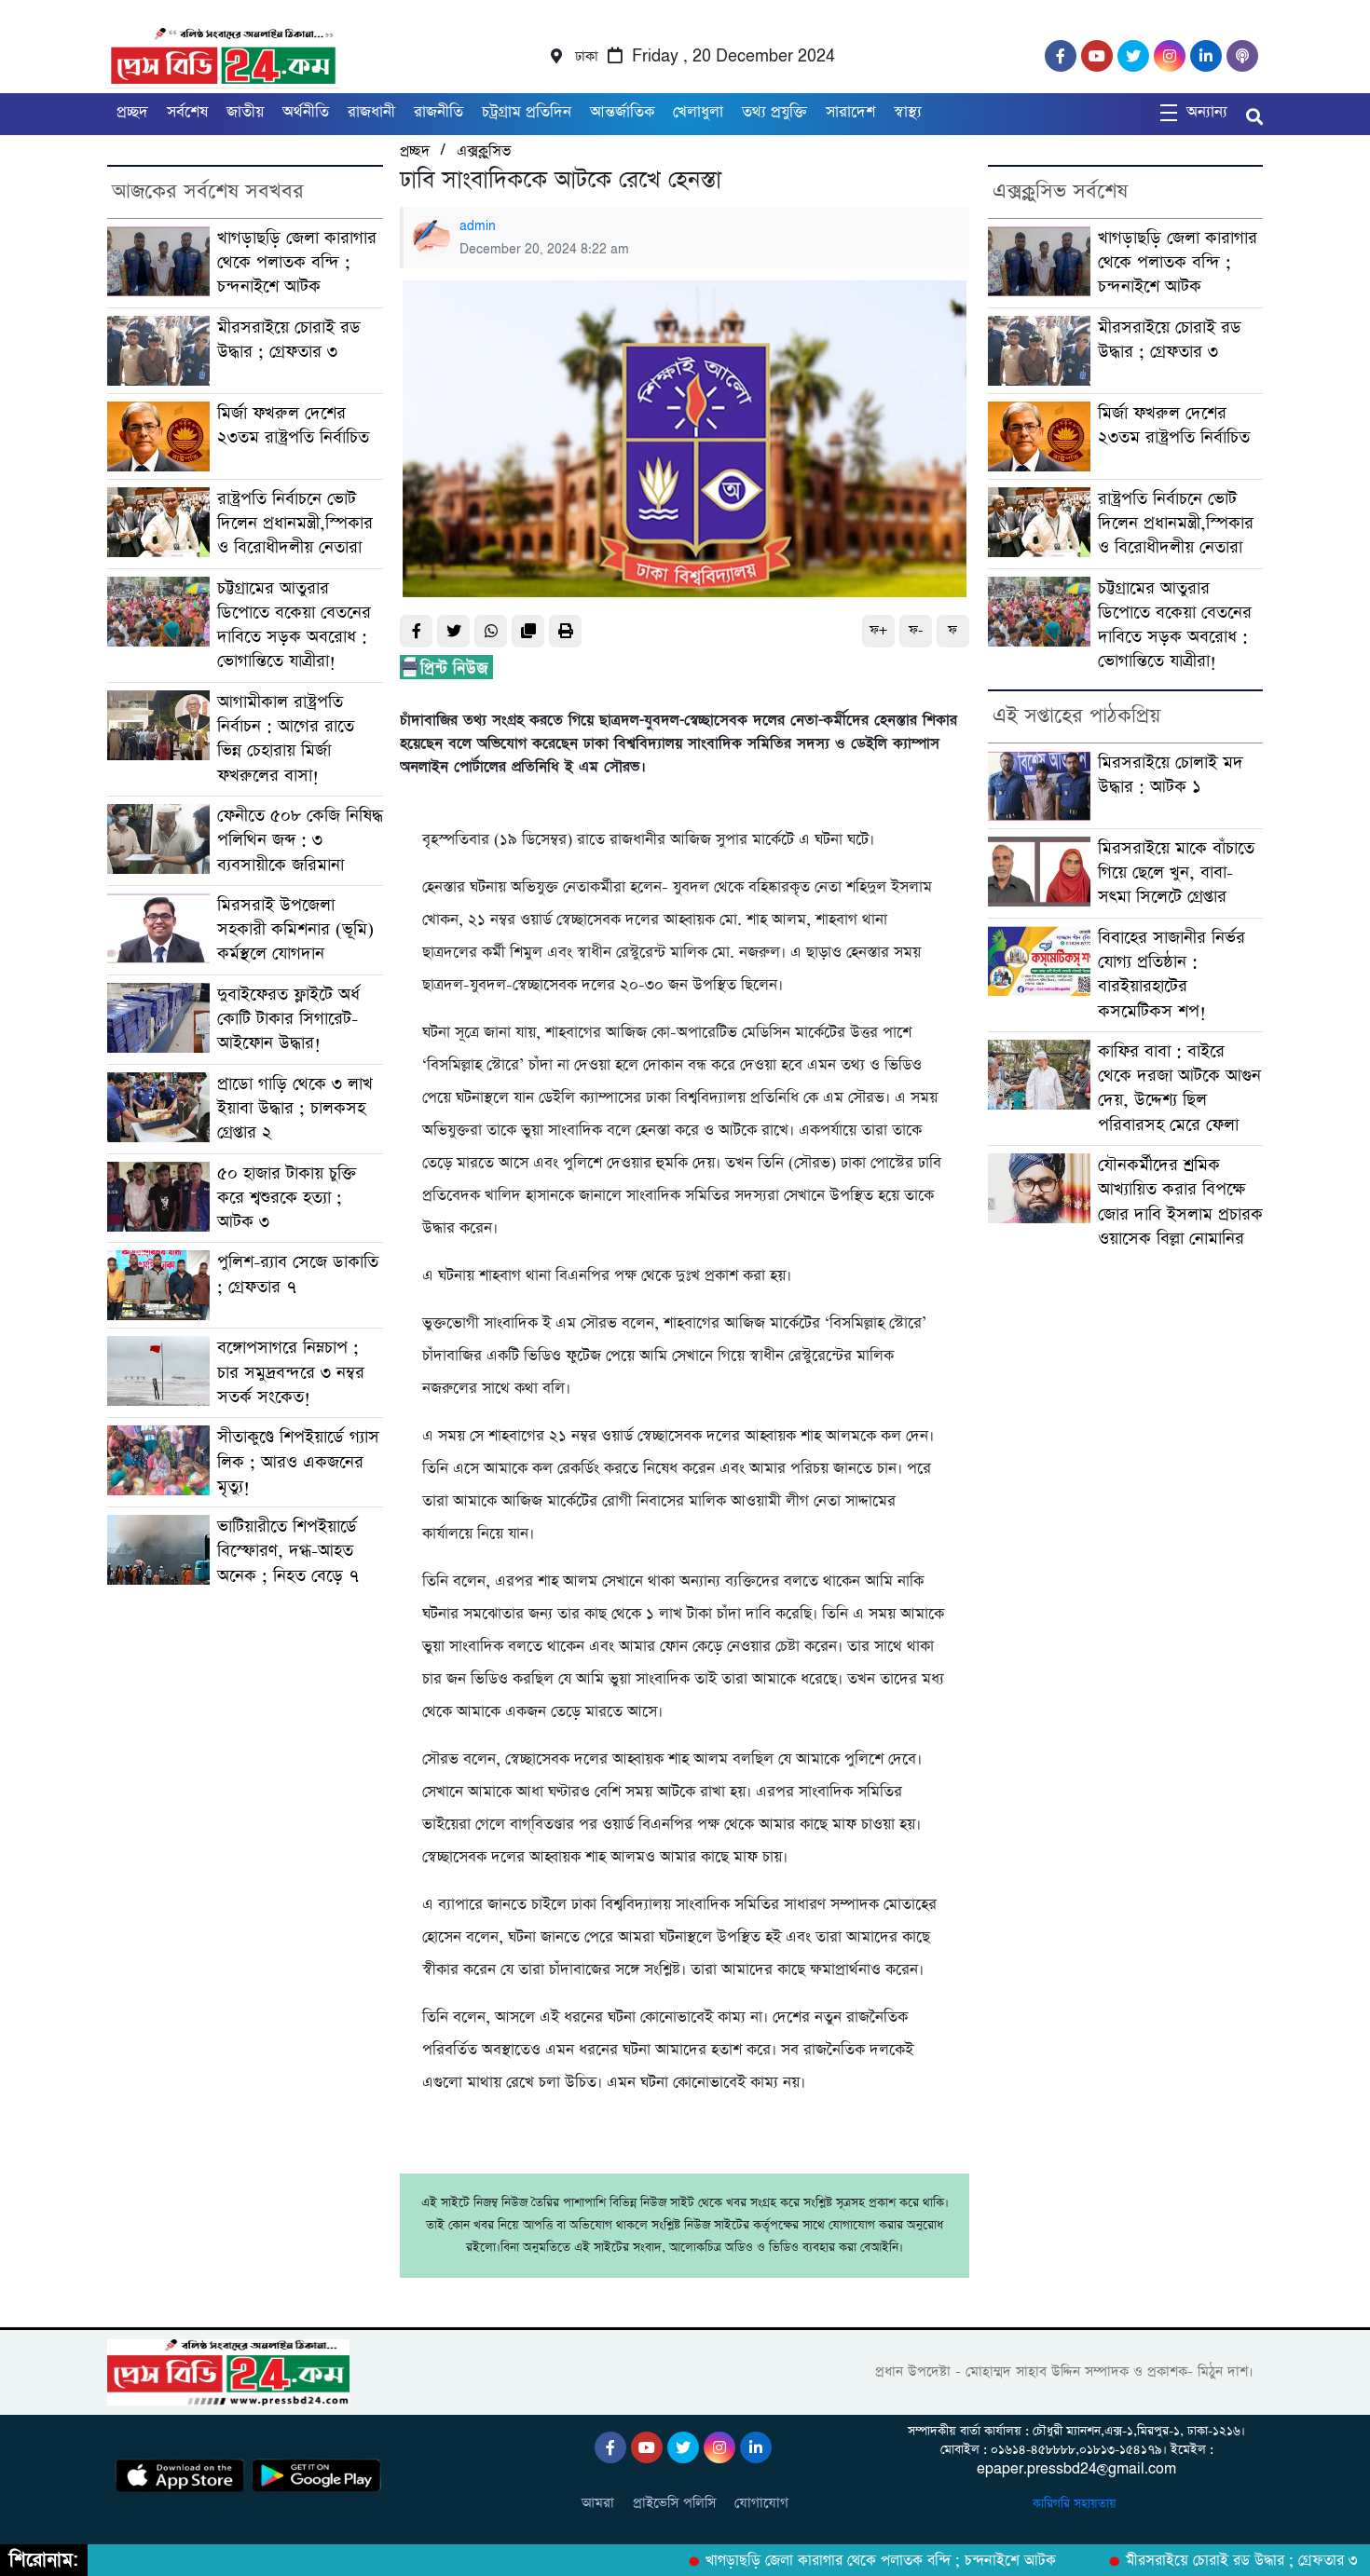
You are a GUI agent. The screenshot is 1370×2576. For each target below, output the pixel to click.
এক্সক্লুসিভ (484, 151)
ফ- (916, 630)
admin (478, 226)
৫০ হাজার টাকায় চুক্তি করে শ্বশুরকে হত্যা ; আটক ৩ (287, 1198)
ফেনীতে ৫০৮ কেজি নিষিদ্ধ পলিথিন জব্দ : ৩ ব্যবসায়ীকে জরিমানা (300, 840)
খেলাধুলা (698, 112)
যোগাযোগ (761, 2503)
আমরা (598, 2503)
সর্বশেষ (187, 112)
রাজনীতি (438, 112)
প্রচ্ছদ (132, 112)
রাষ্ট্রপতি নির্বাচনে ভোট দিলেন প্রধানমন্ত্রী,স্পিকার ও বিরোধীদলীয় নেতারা (295, 524)
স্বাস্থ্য (908, 112)
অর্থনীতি (306, 112)
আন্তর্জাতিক (622, 112)
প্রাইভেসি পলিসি (674, 2503)
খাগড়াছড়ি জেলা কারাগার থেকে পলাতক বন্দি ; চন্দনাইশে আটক (297, 263)
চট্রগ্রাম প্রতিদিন (527, 112)
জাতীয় (245, 112)
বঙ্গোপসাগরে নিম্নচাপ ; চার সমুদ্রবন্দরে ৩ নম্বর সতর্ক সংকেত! (291, 1372)
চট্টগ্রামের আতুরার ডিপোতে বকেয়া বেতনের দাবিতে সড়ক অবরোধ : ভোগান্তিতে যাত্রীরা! (294, 625)
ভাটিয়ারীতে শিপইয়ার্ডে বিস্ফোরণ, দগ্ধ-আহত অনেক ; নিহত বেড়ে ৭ (288, 1551)
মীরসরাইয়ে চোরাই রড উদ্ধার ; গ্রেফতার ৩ (289, 340)
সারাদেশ (850, 112)
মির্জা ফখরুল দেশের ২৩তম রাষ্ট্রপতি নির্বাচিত (293, 425)
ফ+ (878, 630)
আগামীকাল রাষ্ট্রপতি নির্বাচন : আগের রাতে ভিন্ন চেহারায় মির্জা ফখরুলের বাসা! (286, 739)
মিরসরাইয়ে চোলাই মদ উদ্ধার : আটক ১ (1171, 775)
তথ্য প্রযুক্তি (774, 112)
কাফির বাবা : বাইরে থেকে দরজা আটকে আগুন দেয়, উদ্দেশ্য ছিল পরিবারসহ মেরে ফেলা (1179, 1088)
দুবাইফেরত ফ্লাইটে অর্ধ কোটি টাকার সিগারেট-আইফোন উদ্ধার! (288, 1019)
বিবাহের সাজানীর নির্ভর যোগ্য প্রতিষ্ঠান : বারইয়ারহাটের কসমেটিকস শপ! (1171, 975)
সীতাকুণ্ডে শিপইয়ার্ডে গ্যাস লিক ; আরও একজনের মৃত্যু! (298, 1462)
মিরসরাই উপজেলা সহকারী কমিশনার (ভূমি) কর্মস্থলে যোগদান (295, 930)
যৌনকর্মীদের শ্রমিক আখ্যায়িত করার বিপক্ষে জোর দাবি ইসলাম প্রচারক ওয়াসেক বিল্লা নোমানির (1180, 1202)
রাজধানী (371, 112)
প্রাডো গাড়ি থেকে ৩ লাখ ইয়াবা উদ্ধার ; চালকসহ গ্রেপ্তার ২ (295, 1109)
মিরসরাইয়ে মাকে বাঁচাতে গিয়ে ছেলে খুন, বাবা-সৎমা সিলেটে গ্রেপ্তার (1176, 873)
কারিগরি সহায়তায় (1076, 2504)
